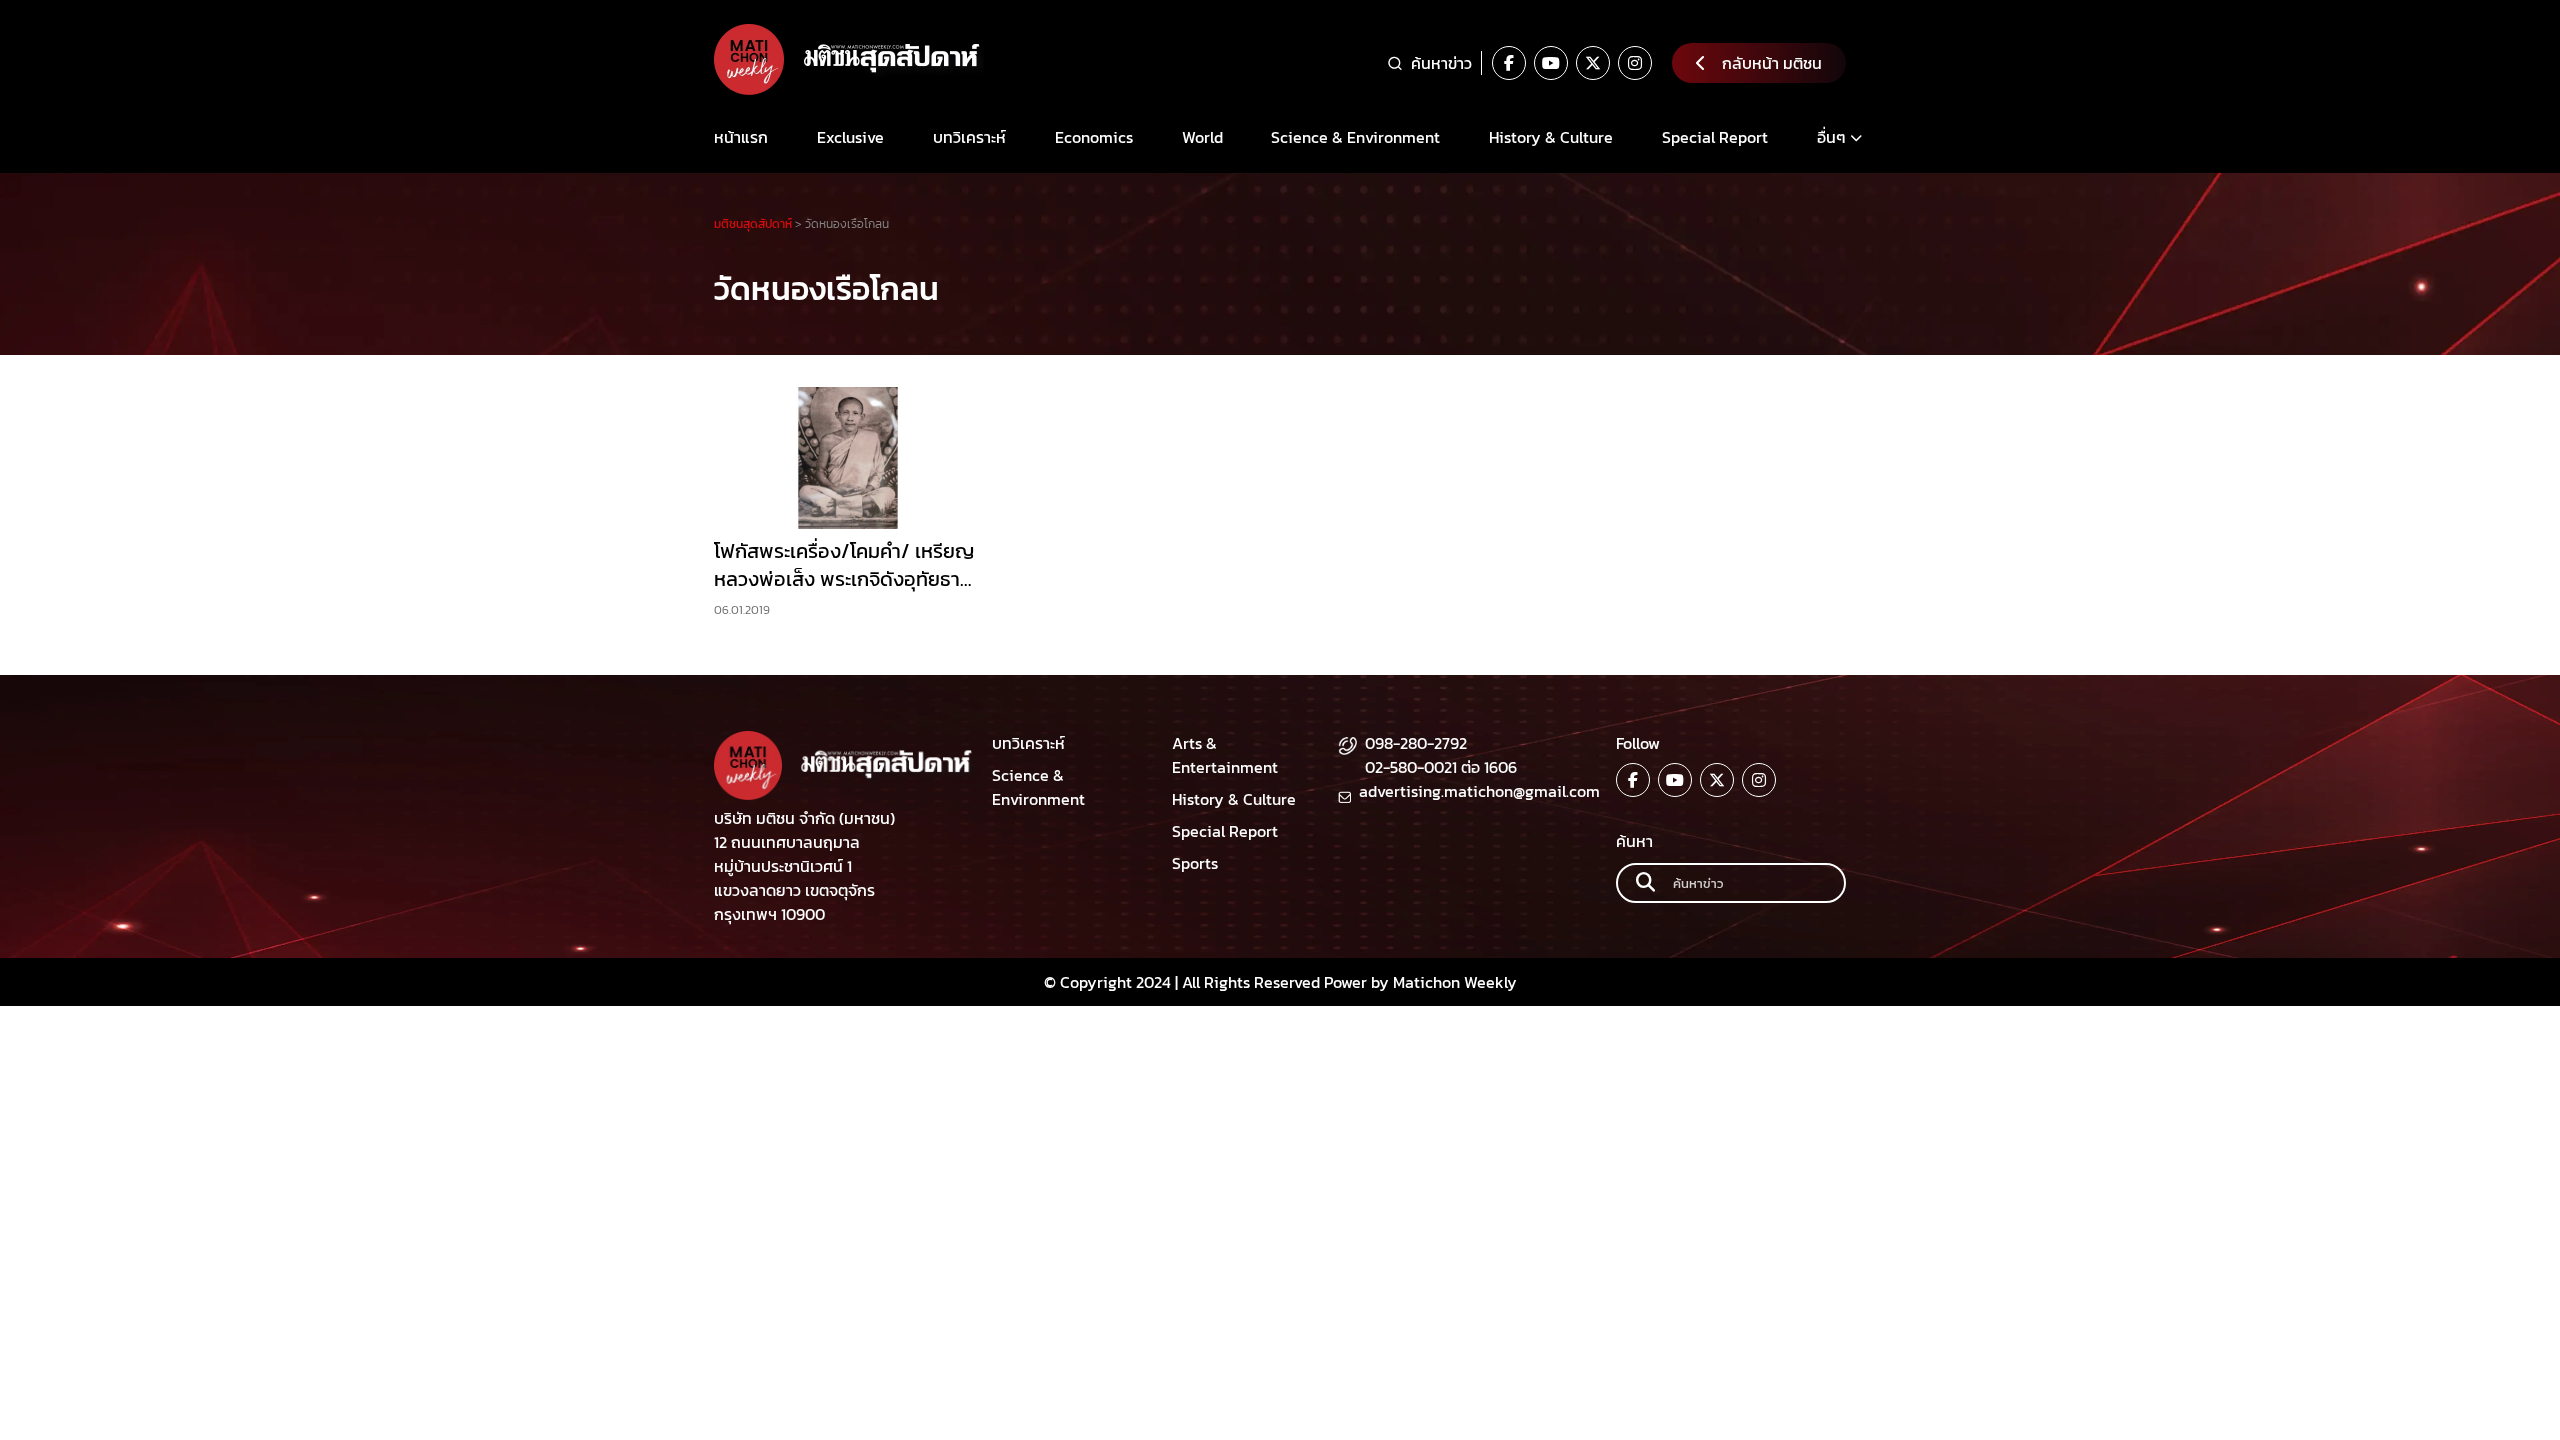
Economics (1094, 137)
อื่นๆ (1831, 137)
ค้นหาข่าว (1441, 63)
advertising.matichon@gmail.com (1479, 791)
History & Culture (1551, 137)
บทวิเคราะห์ (969, 137)
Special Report (1715, 137)
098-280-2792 (1416, 743)
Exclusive (850, 137)
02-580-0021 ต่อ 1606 (1441, 767)
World (1202, 137)
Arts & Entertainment (1225, 755)
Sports (1195, 863)
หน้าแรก (741, 137)
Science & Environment (1355, 137)
